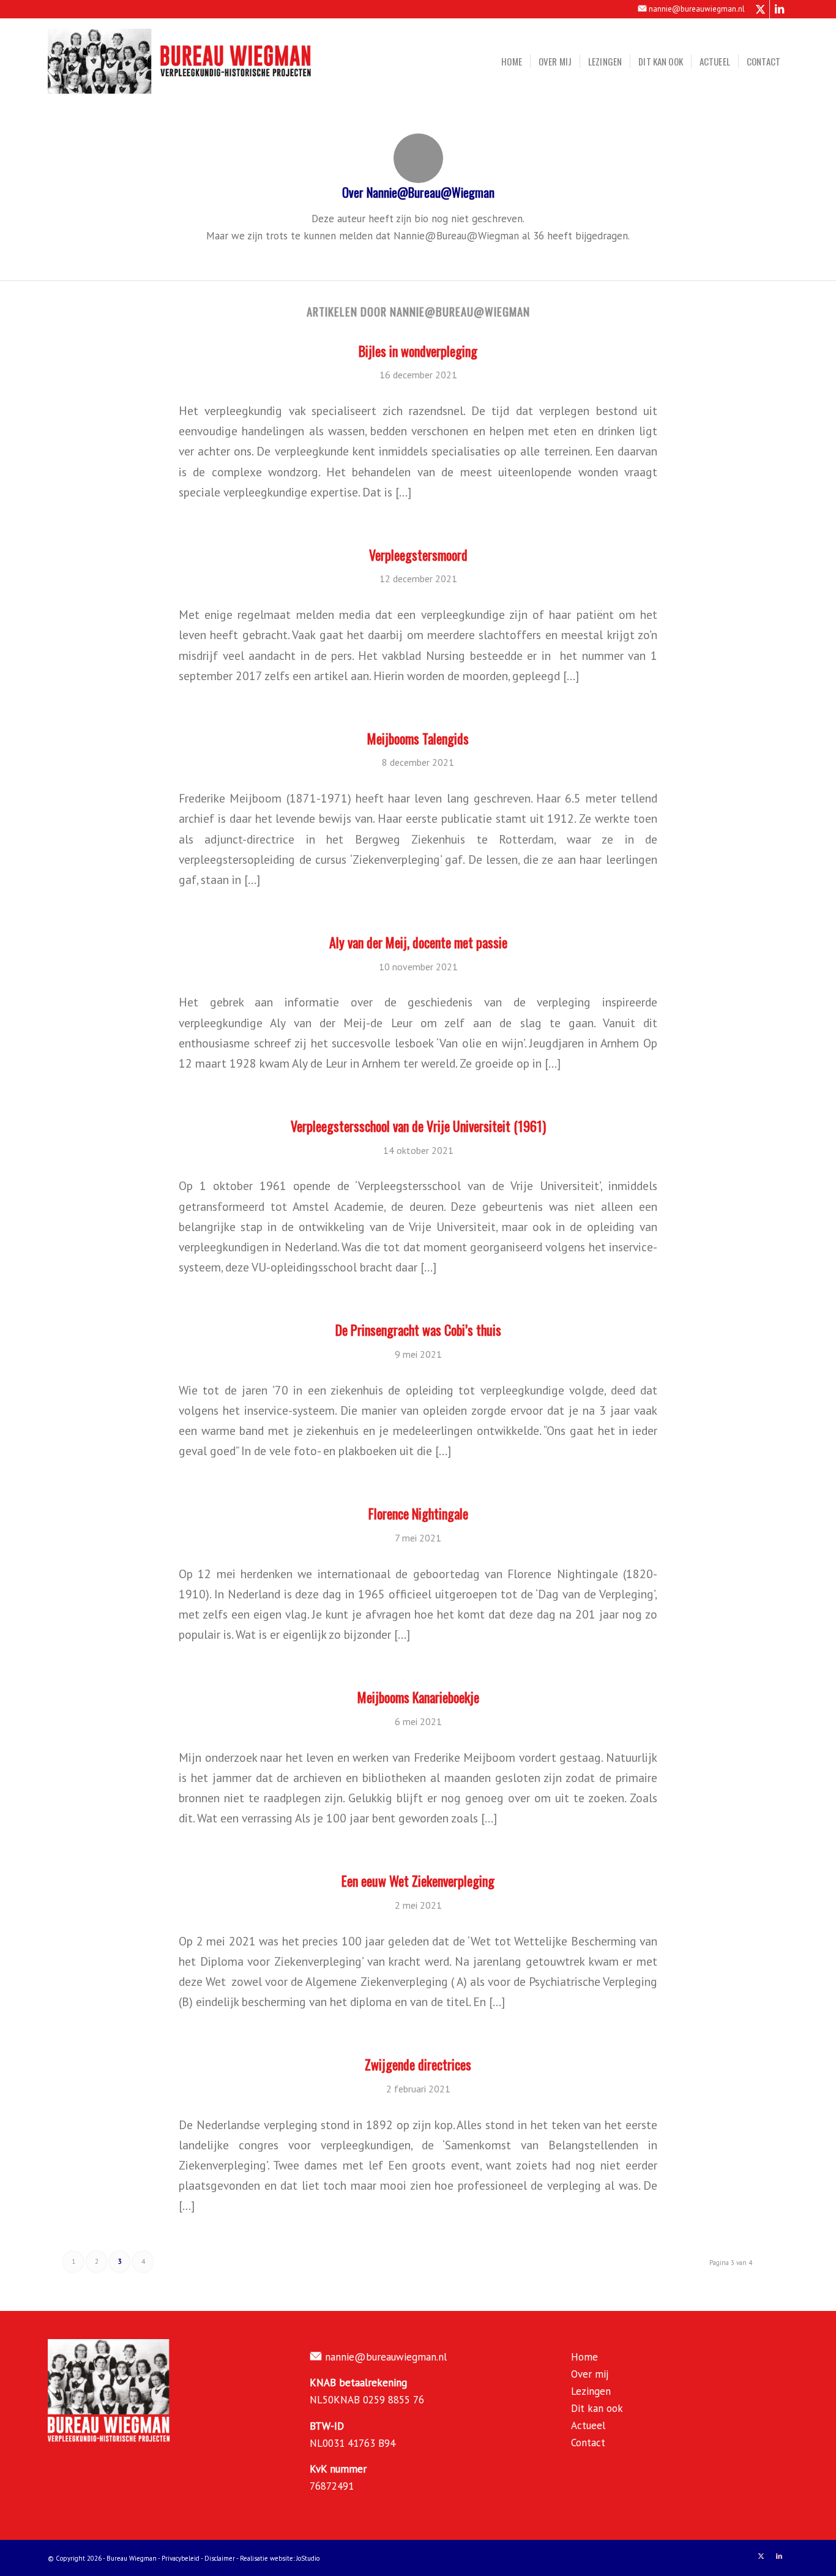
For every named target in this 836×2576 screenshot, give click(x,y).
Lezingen (591, 2391)
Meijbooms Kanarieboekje (418, 1697)
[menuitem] (512, 61)
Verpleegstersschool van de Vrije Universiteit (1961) (418, 1126)
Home (584, 2357)
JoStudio (308, 2558)
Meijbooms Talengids (418, 738)
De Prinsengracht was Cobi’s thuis (418, 1330)
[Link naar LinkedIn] (779, 9)
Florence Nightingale (418, 1513)
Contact (588, 2443)
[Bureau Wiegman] (180, 61)
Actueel (588, 2425)
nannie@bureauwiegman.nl (697, 9)
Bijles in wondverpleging (418, 351)
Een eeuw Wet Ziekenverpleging (418, 1881)
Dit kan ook (597, 2408)
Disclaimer (220, 2558)
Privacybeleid (181, 2558)
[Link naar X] (760, 9)
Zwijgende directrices (418, 2064)
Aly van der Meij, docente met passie (418, 942)
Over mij (590, 2374)
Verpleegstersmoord (418, 555)
